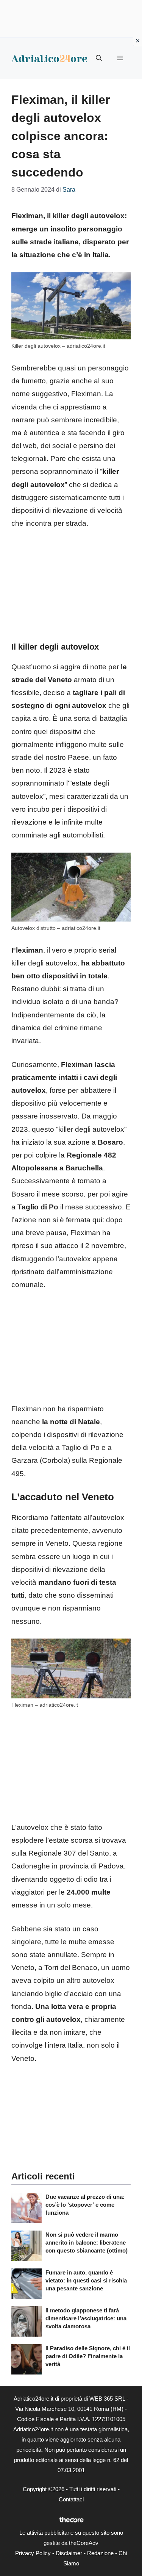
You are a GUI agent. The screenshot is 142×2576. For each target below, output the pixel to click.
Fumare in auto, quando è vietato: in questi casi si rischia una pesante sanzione (86, 2280)
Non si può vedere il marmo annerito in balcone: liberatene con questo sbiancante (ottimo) (87, 2242)
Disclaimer (69, 2553)
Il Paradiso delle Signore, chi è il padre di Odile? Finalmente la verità (88, 2356)
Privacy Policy (33, 2553)
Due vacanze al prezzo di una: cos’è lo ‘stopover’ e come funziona (85, 2205)
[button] (99, 58)
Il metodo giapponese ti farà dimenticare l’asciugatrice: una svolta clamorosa (86, 2318)
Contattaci (71, 2499)
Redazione (100, 2553)
